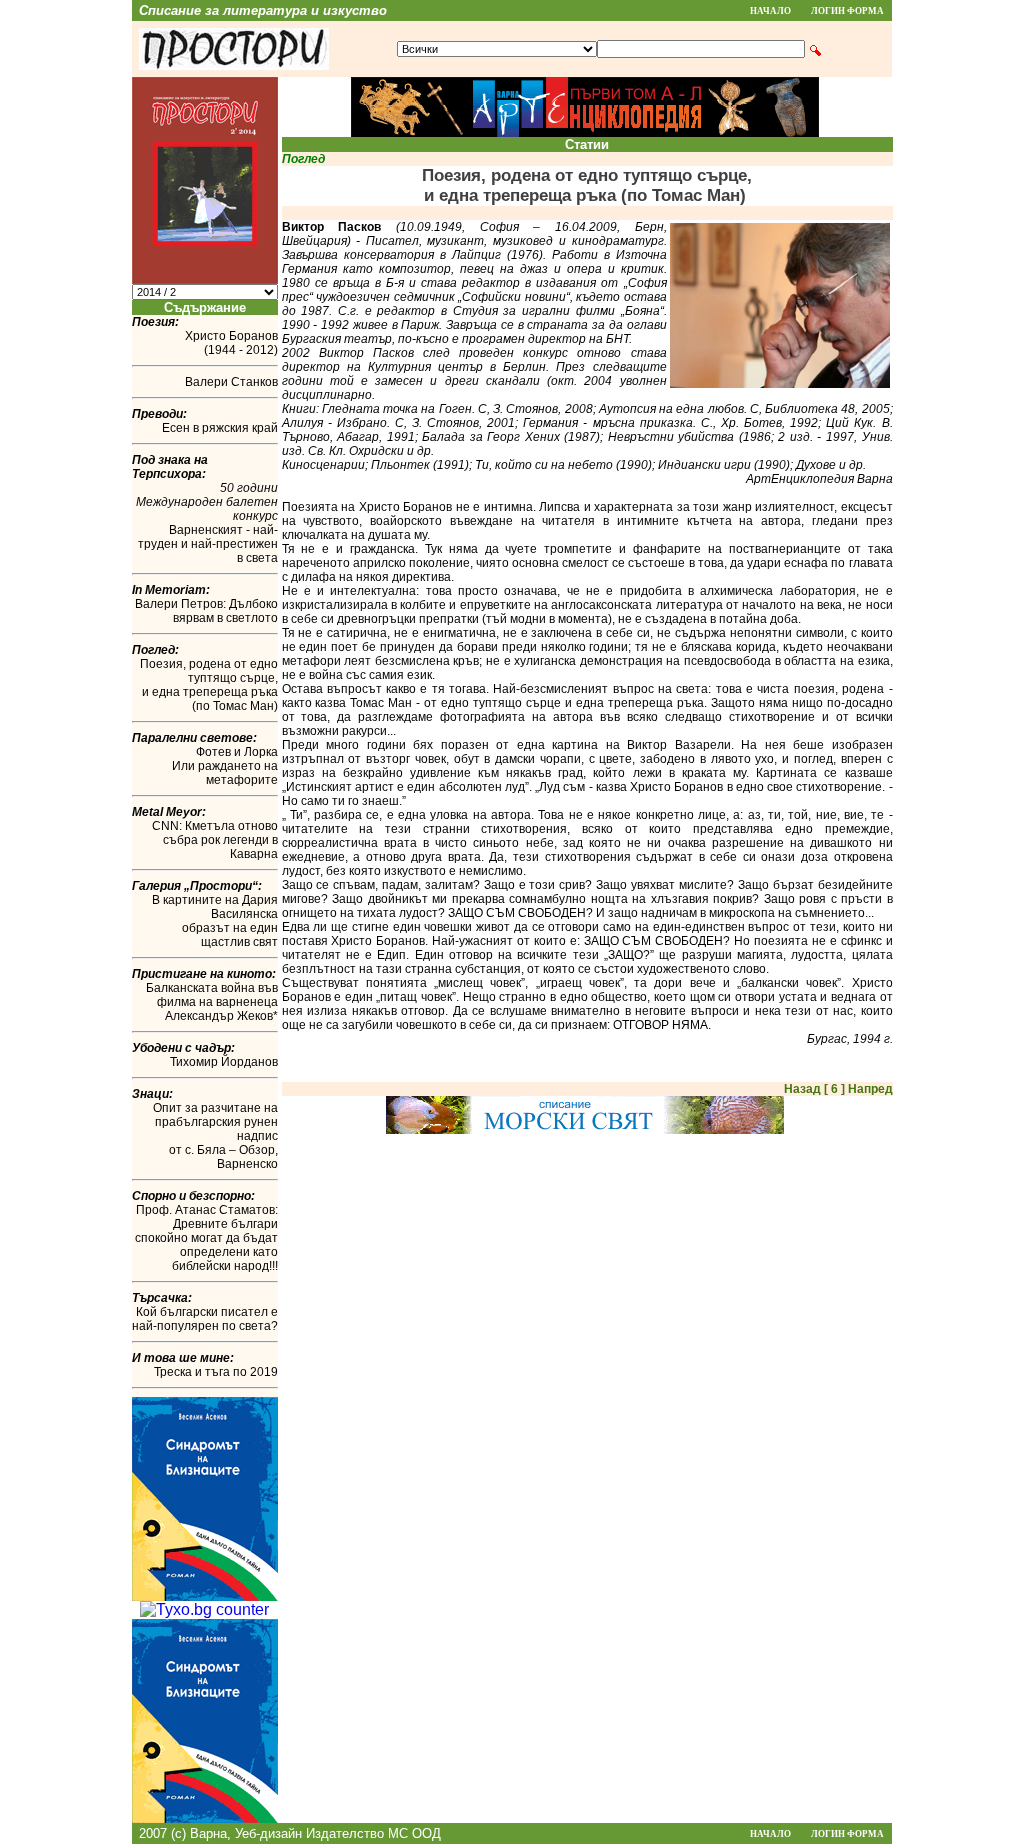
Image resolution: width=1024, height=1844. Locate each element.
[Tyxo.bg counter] (204, 1609)
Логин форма (847, 11)
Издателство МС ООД (373, 1833)
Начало (770, 11)
